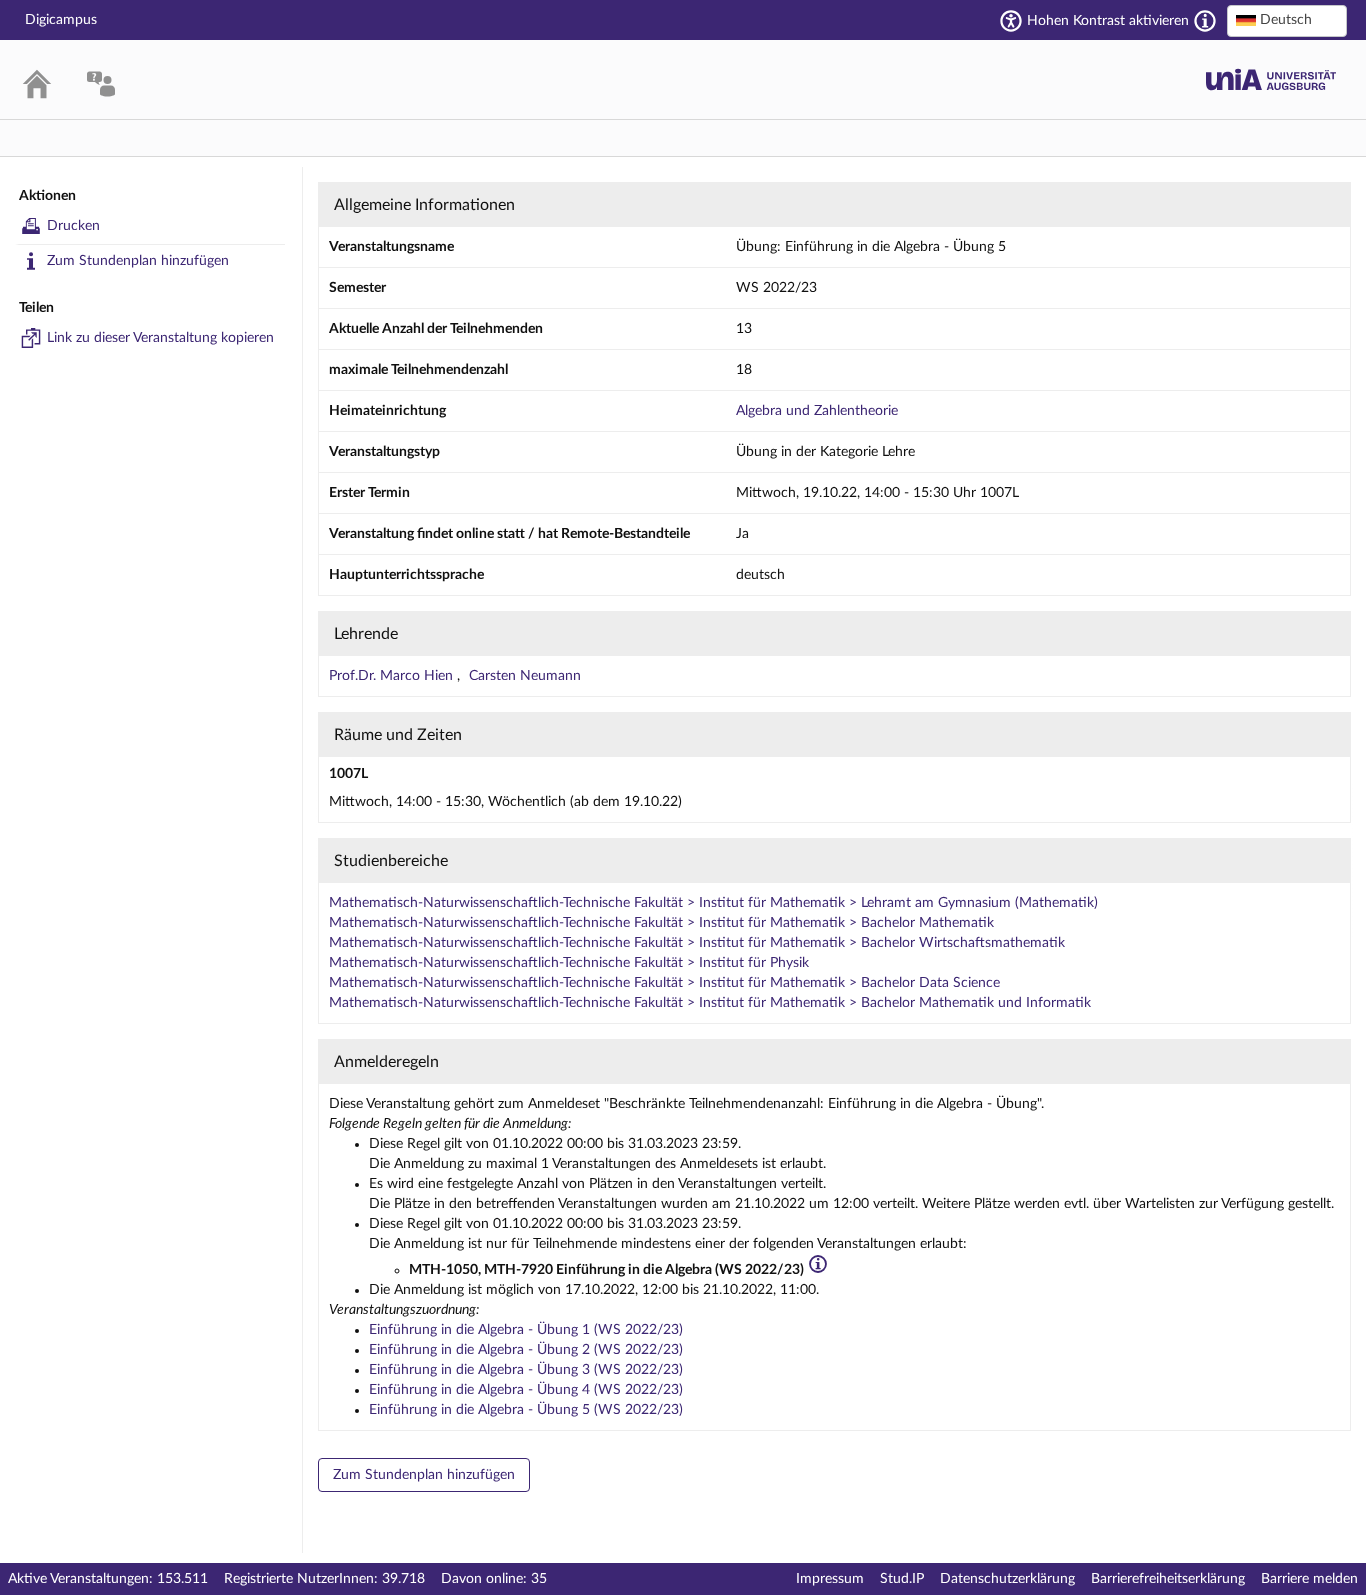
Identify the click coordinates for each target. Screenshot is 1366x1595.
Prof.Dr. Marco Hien (393, 676)
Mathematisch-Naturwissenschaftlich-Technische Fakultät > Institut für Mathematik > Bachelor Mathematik (661, 923)
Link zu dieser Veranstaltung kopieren (160, 338)
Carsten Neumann (525, 676)
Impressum (830, 1579)
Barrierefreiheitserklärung (1168, 1579)
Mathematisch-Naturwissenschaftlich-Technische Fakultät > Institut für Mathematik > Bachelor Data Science (664, 983)
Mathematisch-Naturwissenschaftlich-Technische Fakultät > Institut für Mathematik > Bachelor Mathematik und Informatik (710, 1003)
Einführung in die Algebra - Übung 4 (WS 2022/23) (526, 1390)
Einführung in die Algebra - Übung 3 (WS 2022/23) (526, 1370)
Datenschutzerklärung (1007, 1579)
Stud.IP (902, 1579)
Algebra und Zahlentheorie (817, 411)
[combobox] (1287, 21)
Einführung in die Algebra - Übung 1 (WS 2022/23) (526, 1330)
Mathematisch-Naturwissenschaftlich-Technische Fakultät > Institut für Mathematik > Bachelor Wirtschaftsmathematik (697, 943)
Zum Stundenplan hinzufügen (138, 261)
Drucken (73, 226)
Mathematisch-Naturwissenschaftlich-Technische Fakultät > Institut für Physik (569, 963)
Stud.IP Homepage (1271, 79)
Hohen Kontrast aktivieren (1108, 21)
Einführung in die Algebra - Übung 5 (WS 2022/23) (526, 1410)
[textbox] (1287, 20)
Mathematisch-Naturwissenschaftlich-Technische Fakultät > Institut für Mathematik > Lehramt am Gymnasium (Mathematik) (713, 903)
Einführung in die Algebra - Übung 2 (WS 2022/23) (526, 1350)
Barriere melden (1309, 1579)
